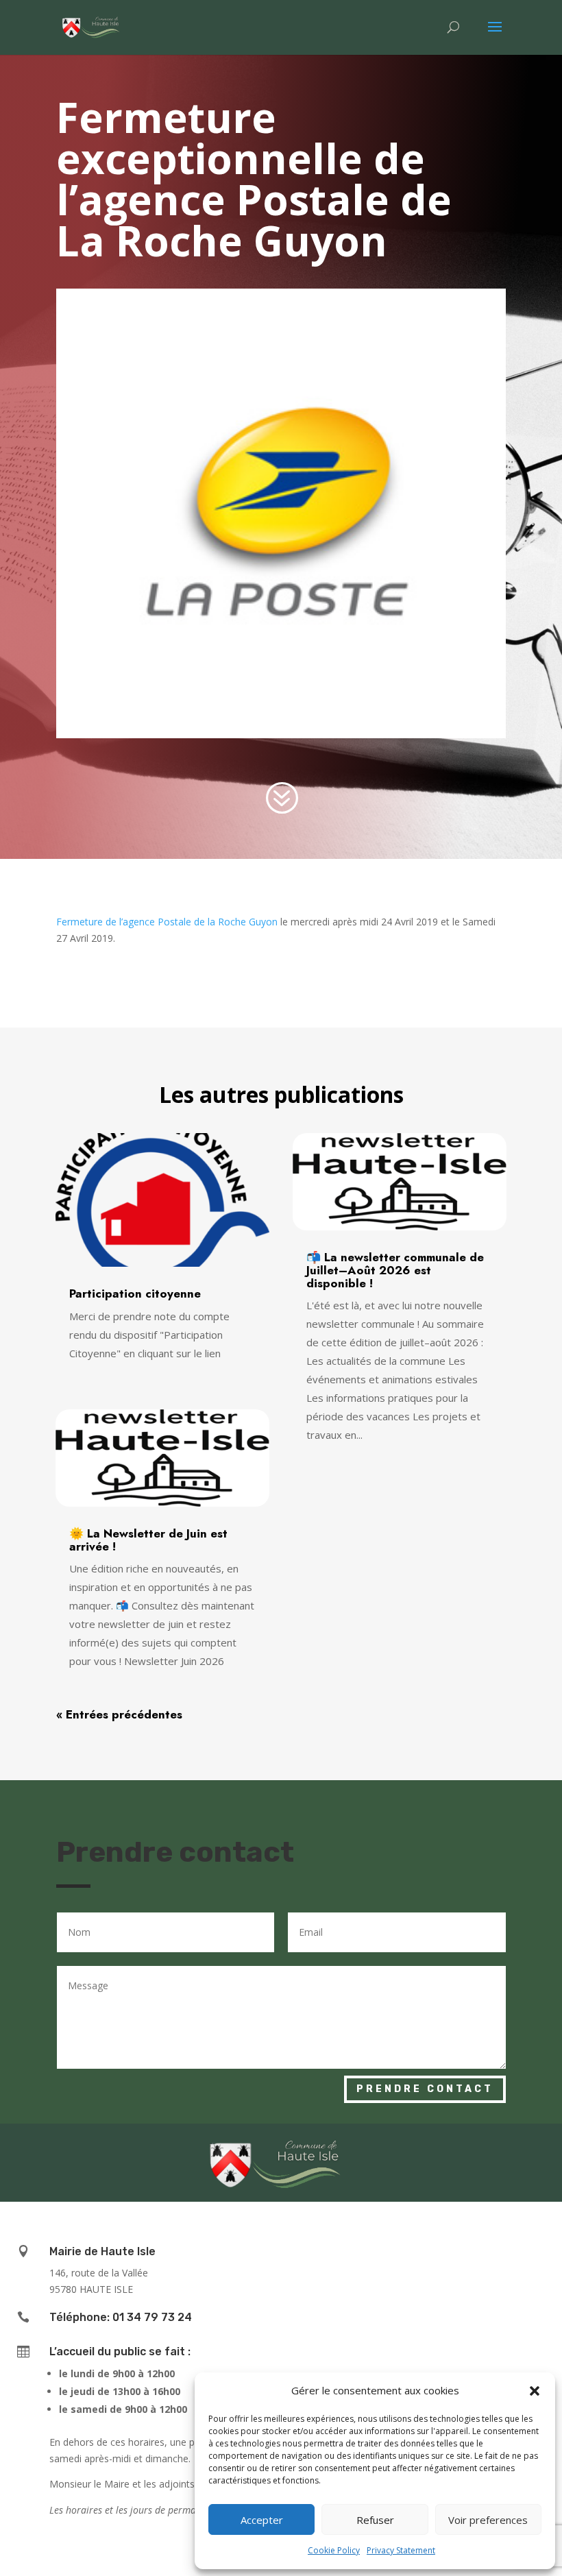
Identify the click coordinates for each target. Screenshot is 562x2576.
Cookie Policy (334, 2550)
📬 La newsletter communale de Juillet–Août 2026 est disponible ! (395, 1270)
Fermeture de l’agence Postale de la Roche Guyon (167, 922)
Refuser (375, 2520)
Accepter (262, 2520)
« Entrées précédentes (119, 1714)
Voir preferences (488, 2520)
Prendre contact (425, 2089)
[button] (535, 2391)
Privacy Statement (401, 2550)
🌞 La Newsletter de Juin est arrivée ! (148, 1540)
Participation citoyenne (135, 1293)
